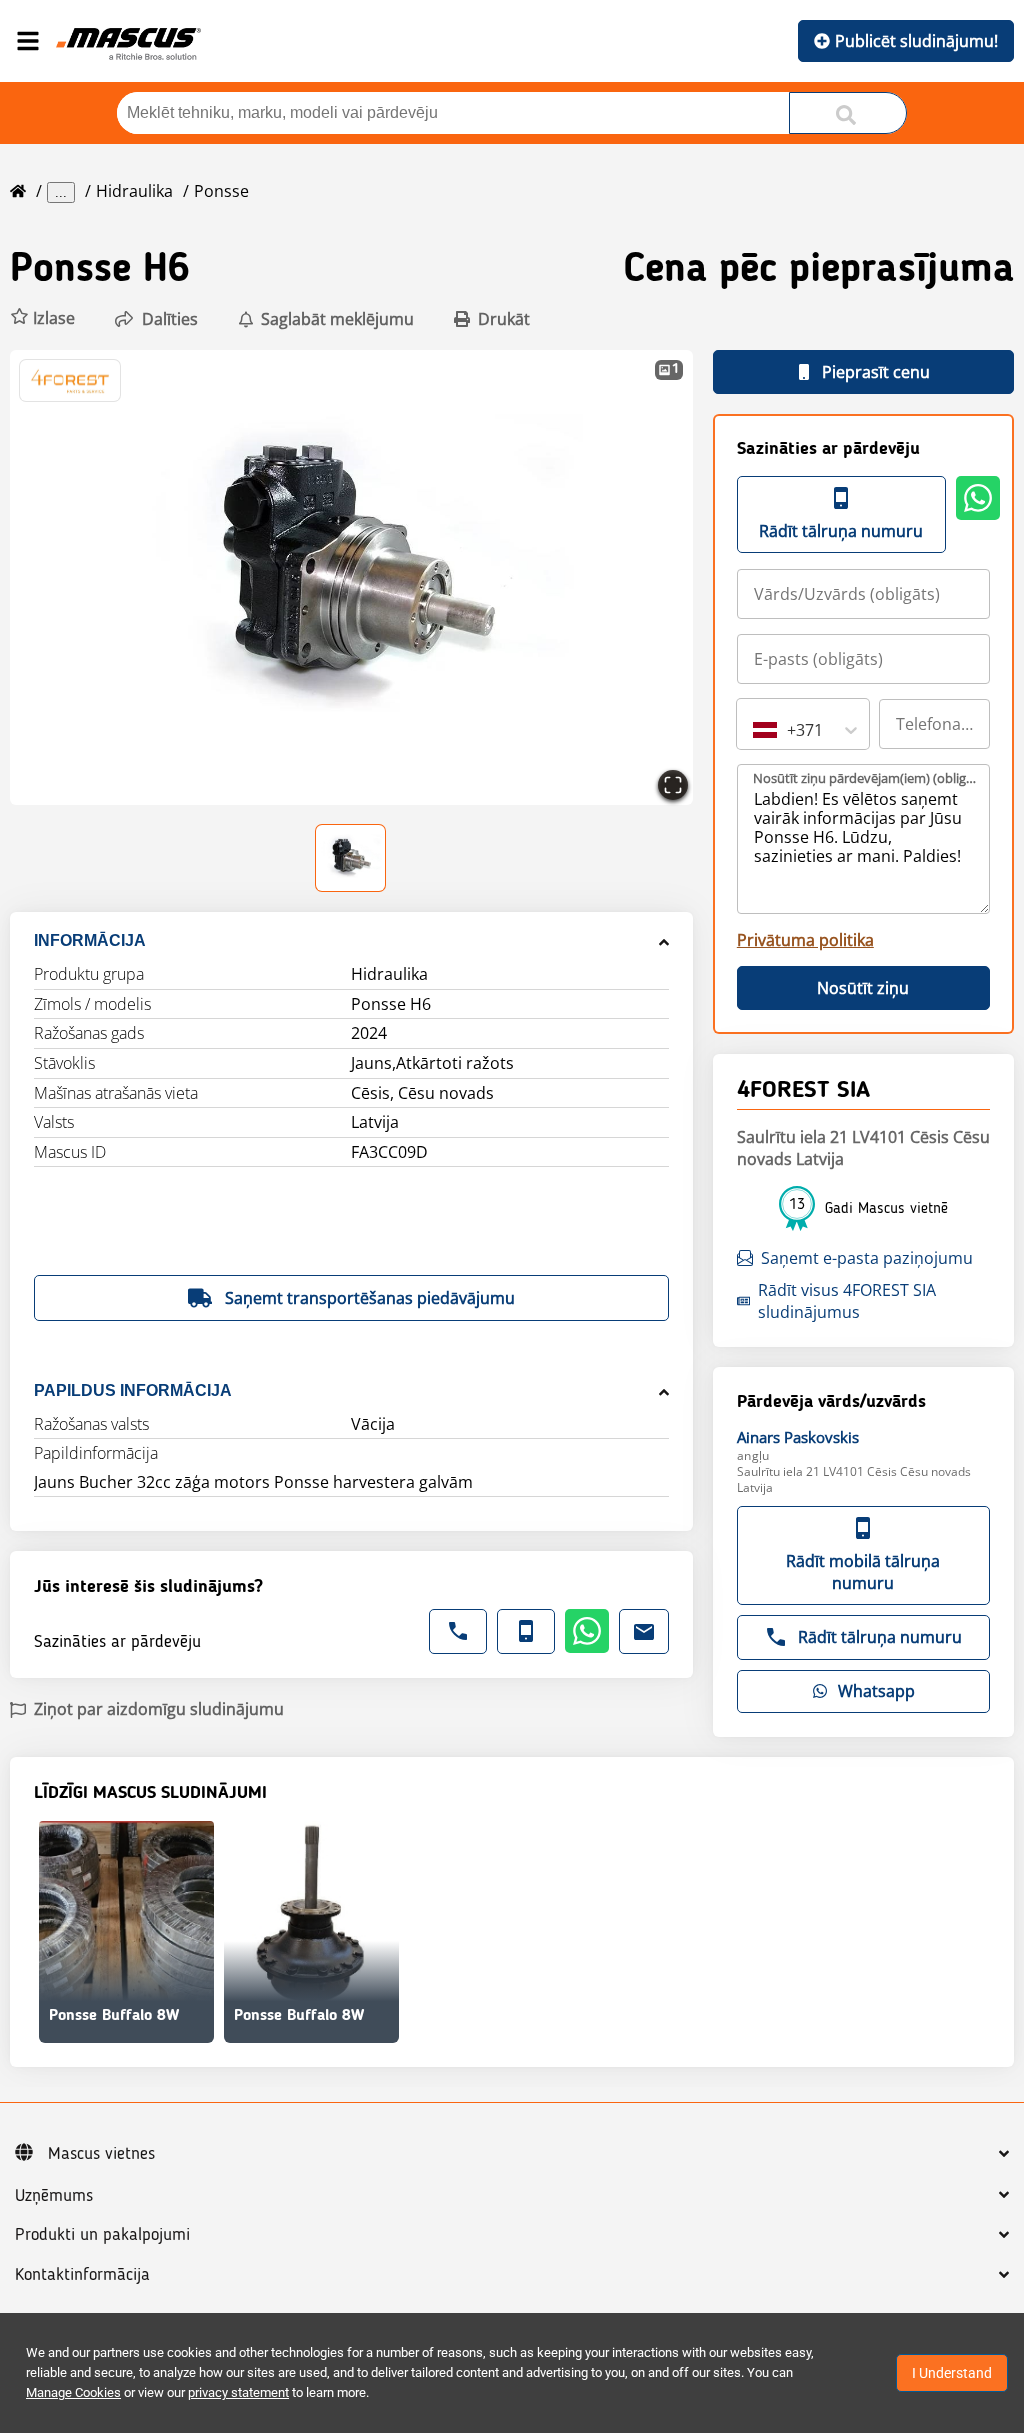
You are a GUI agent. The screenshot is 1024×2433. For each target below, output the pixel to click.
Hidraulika (134, 191)
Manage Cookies (73, 2392)
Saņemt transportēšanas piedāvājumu (370, 1298)
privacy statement (238, 2392)
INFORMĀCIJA (90, 940)
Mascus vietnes (101, 2154)
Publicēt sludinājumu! (916, 41)
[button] (42, 318)
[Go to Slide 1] (351, 858)
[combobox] (755, 730)
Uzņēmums (54, 2196)
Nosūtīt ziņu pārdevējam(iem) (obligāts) (864, 778)
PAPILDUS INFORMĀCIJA (133, 1390)
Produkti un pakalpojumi (102, 2235)
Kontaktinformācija (82, 2275)
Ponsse (221, 191)
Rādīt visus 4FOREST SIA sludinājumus (847, 1301)
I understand (952, 2373)
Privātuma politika (805, 940)
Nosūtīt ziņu (863, 988)
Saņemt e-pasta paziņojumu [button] (867, 1258)
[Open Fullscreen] (673, 785)
